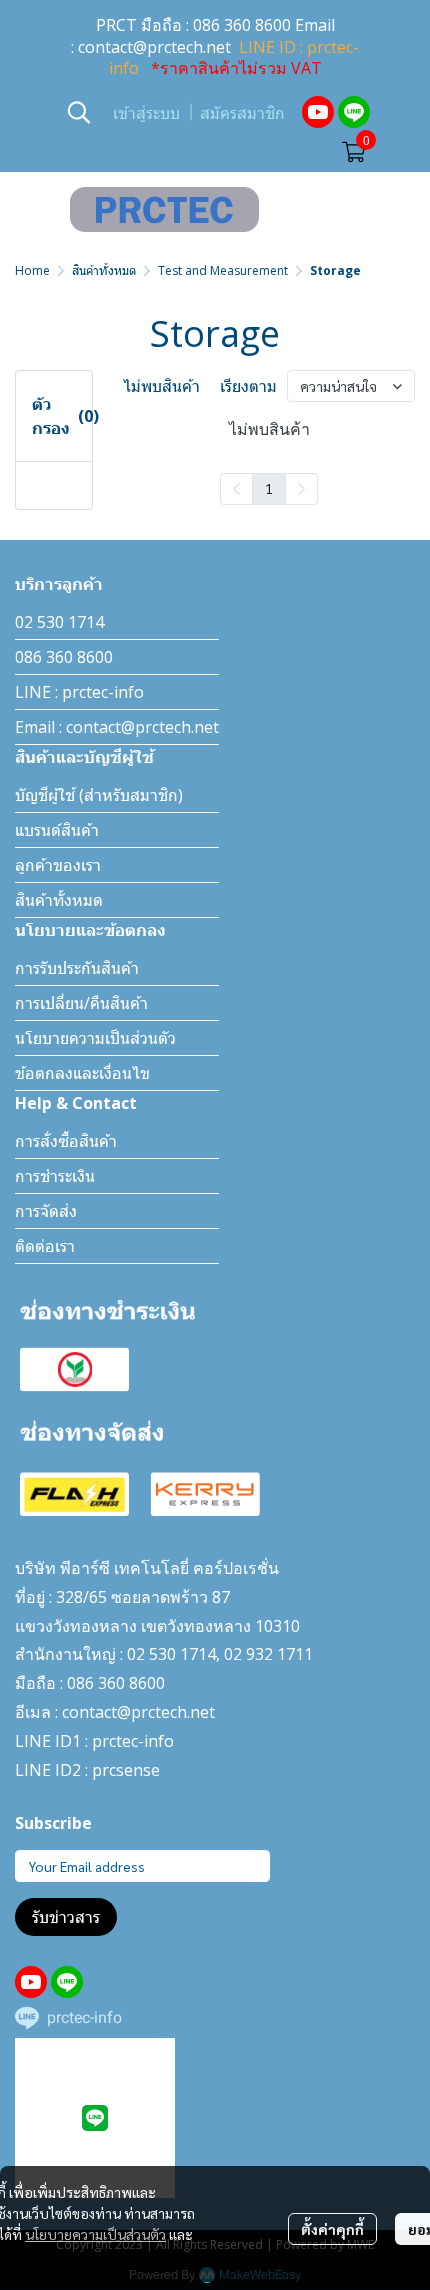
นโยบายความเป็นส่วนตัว (95, 2234)
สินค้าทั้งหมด (104, 270)
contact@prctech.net (154, 47)
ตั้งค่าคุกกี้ (332, 2229)
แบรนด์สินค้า (57, 830)
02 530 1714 (59, 622)
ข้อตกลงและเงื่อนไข (82, 1073)
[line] (354, 112)
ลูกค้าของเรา (58, 865)
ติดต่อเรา (45, 1246)
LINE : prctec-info (79, 692)
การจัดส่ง (46, 1211)
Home (32, 270)
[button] (79, 112)
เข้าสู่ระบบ (146, 113)
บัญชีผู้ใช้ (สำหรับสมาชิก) (99, 795)
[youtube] (318, 112)
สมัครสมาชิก (242, 113)
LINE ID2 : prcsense (87, 1770)
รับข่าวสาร (66, 1917)
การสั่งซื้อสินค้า (66, 1141)
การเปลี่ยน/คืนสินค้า (81, 1003)
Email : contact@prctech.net (117, 727)
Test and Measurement (223, 270)
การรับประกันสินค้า (77, 968)
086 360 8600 (242, 25)
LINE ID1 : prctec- (79, 1741)
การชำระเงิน (55, 1176)
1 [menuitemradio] (269, 488)
